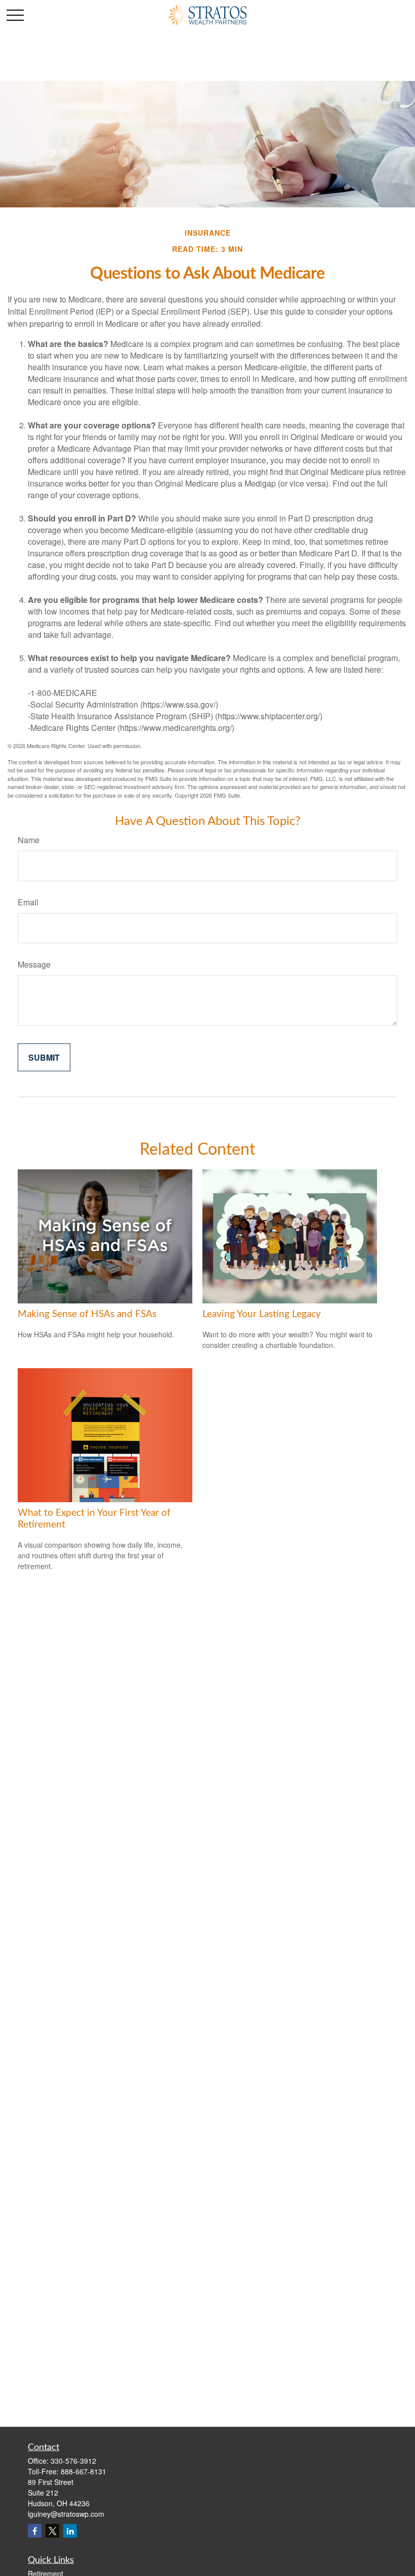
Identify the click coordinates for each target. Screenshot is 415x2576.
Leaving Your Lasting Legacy (262, 1314)
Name (29, 840)
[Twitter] (52, 2531)
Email (28, 902)
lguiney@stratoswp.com (66, 2514)
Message (34, 964)
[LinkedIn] (70, 2531)
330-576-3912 (73, 2461)
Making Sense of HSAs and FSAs (87, 1314)
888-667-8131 (84, 2471)
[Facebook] (35, 2531)
